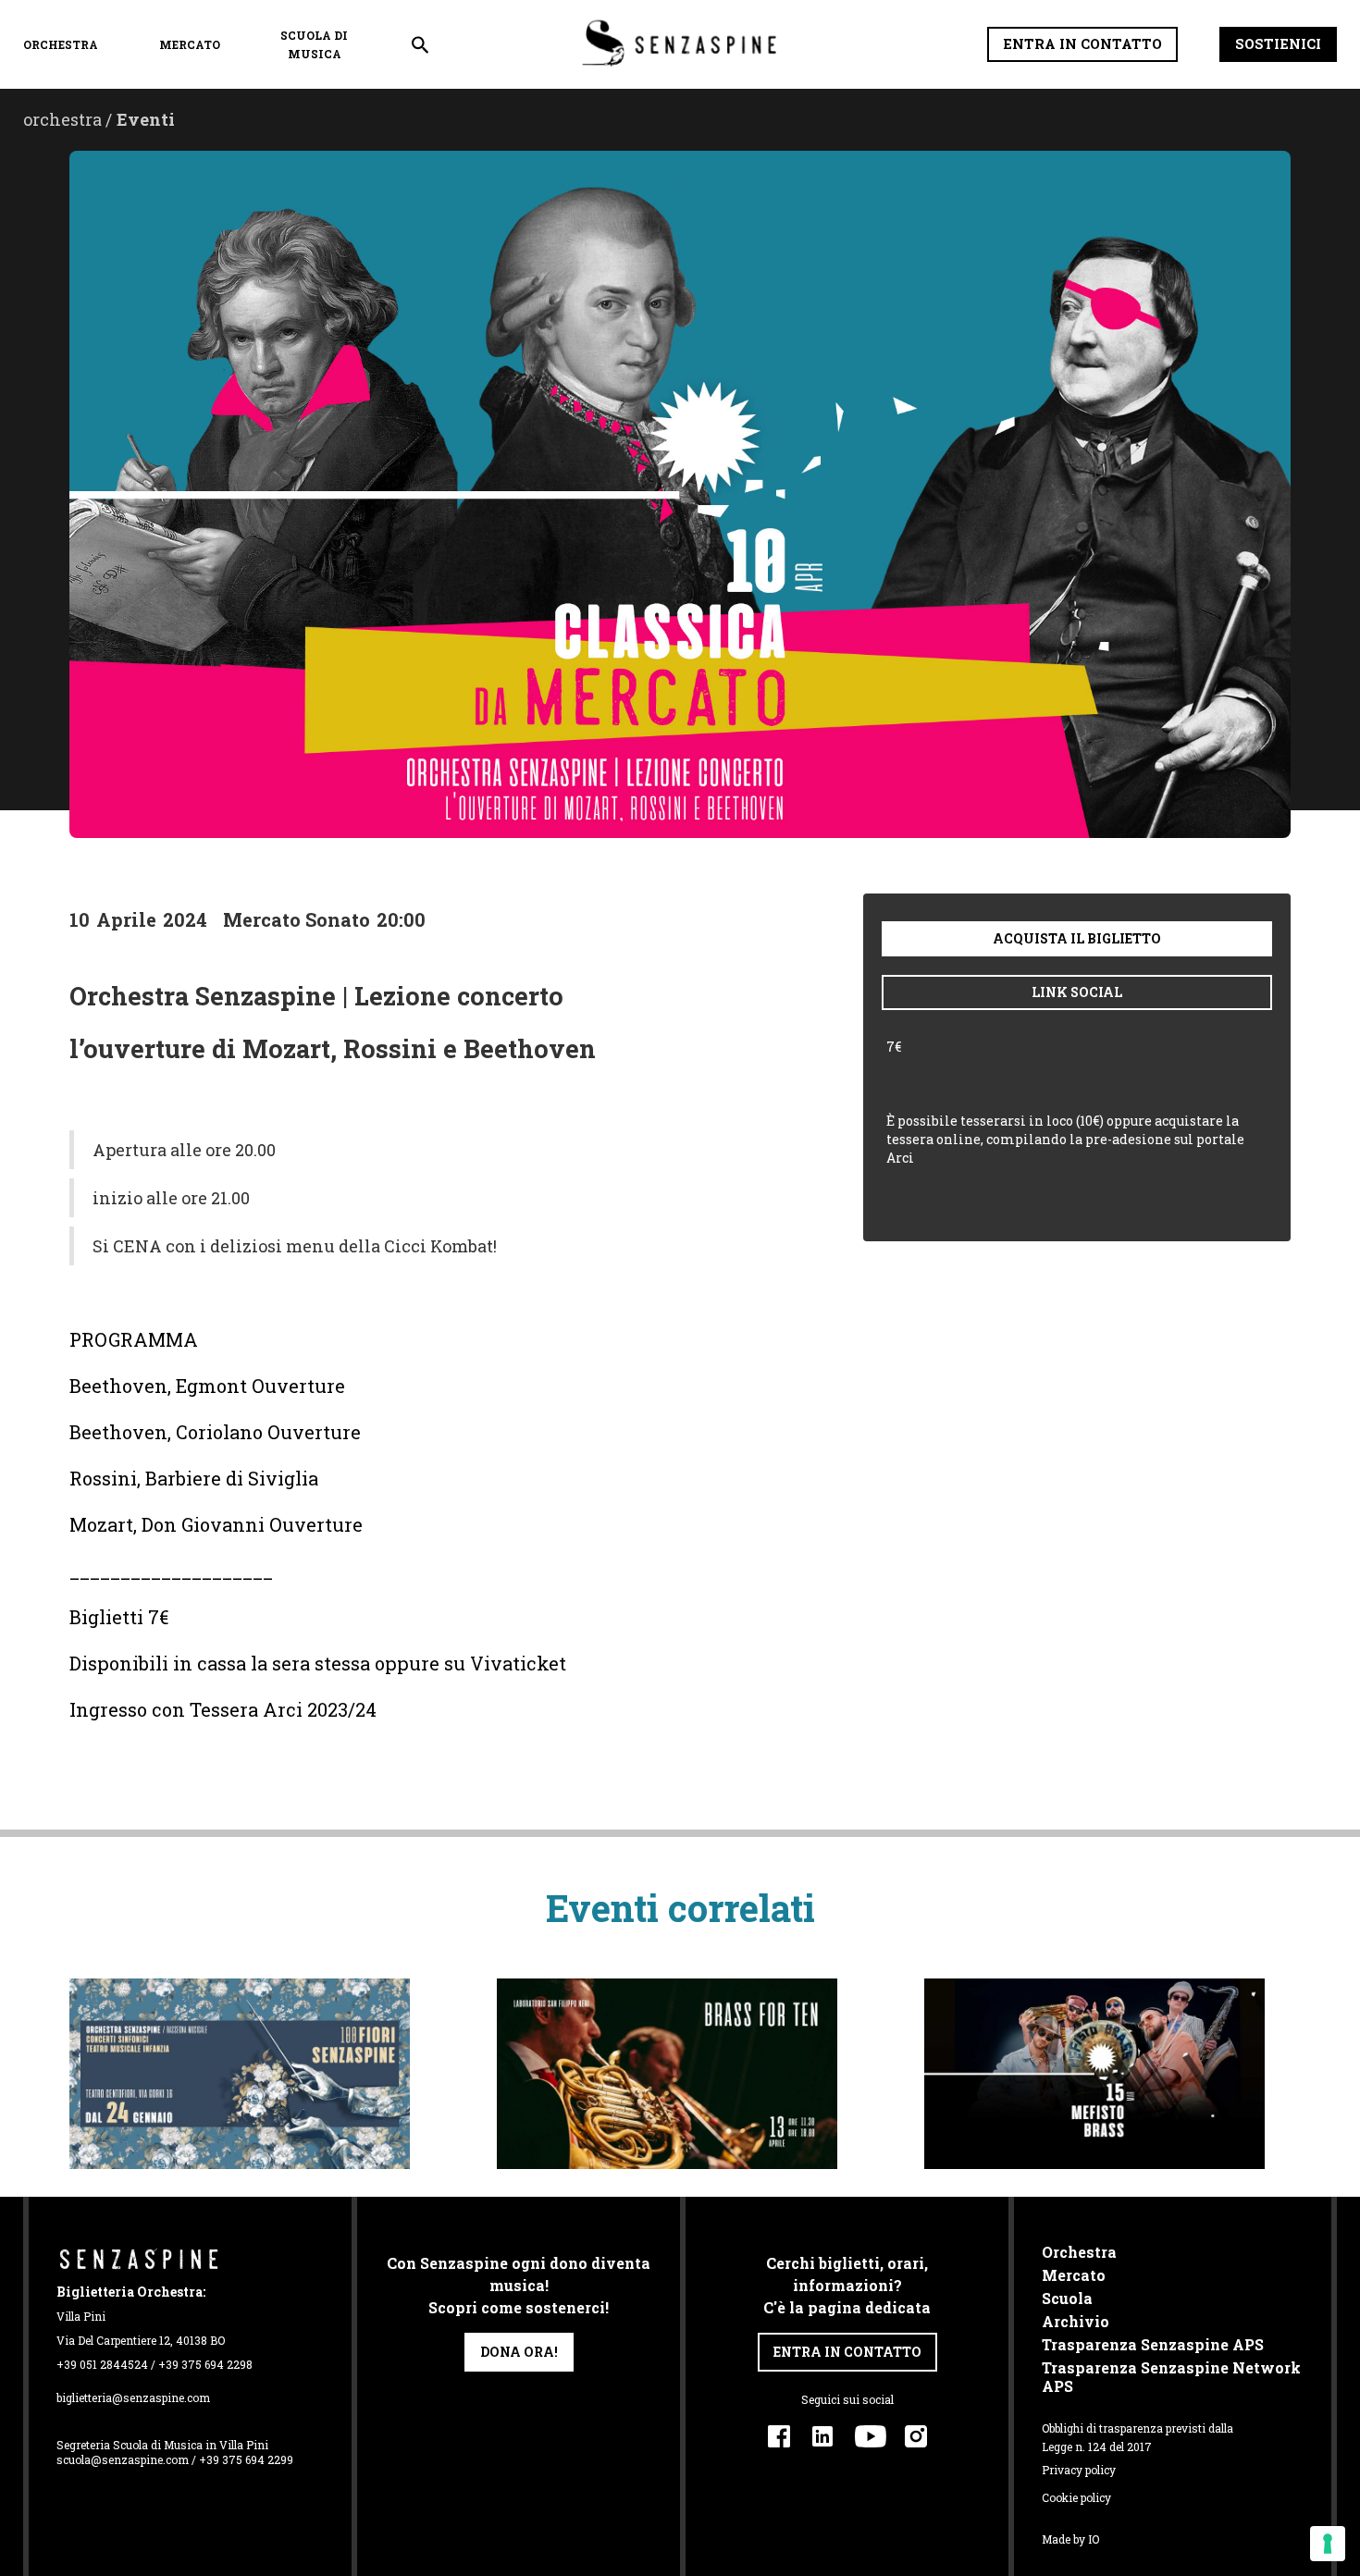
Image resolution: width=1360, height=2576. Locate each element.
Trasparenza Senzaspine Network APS (1171, 2377)
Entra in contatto (1082, 44)
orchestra (61, 44)
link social (1077, 992)
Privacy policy (1079, 2470)
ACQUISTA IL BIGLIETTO (1077, 938)
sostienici (1278, 44)
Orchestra (1079, 2252)
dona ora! (519, 2352)
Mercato (190, 44)
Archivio (1076, 2322)
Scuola (1067, 2299)
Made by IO (1070, 2539)
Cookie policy (1076, 2497)
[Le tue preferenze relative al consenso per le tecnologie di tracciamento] (1328, 2544)
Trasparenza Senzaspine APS (1153, 2345)
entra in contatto (847, 2352)
